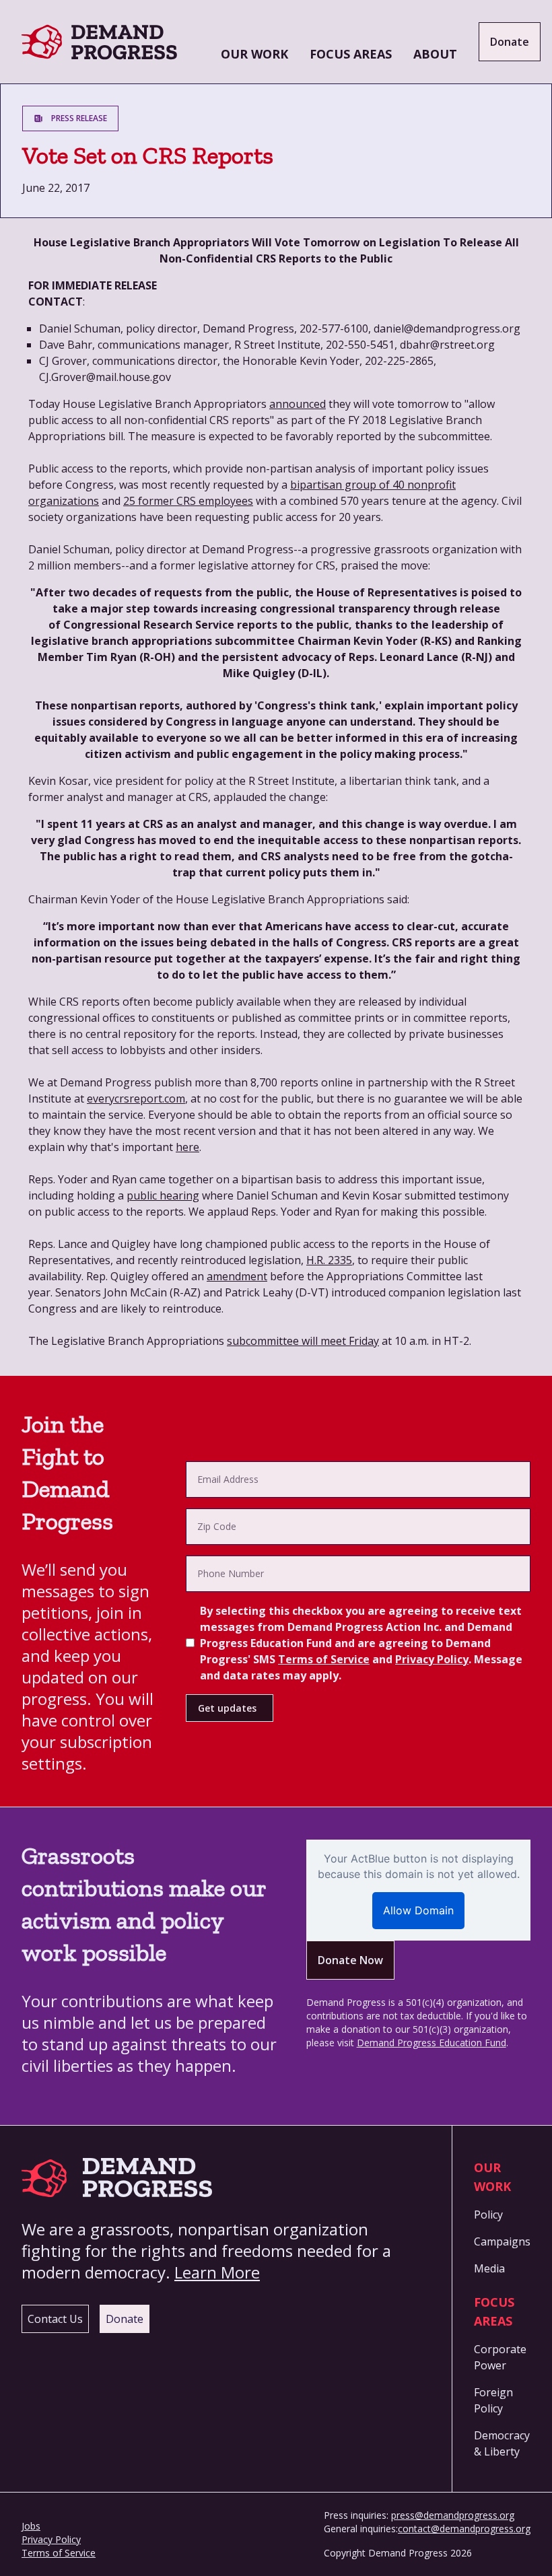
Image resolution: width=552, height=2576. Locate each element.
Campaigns (502, 2241)
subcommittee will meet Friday (303, 1341)
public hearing (163, 1195)
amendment (237, 1276)
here (187, 1147)
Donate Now (350, 1960)
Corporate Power (500, 2357)
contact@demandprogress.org (464, 2529)
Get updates (227, 1708)
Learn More (217, 2272)
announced (298, 404)
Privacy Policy (432, 1659)
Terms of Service (324, 1659)
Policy (488, 2215)
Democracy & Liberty (502, 2443)
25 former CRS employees (188, 501)
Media (489, 2268)
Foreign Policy (493, 2400)
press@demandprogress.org (453, 2515)
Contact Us (55, 2319)
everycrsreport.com (136, 1099)
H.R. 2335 (329, 1260)
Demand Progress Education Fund (432, 2043)
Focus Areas (351, 54)
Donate (510, 42)
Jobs (31, 2526)
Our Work (254, 54)
